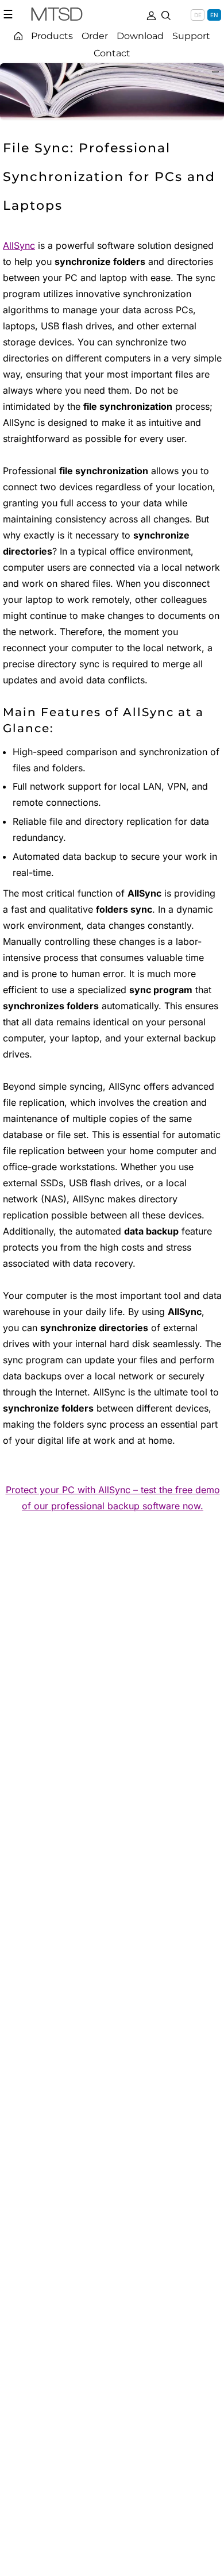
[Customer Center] (151, 14)
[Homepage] (18, 36)
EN (214, 15)
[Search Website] (166, 14)
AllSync (19, 245)
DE (198, 15)
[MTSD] (57, 16)
